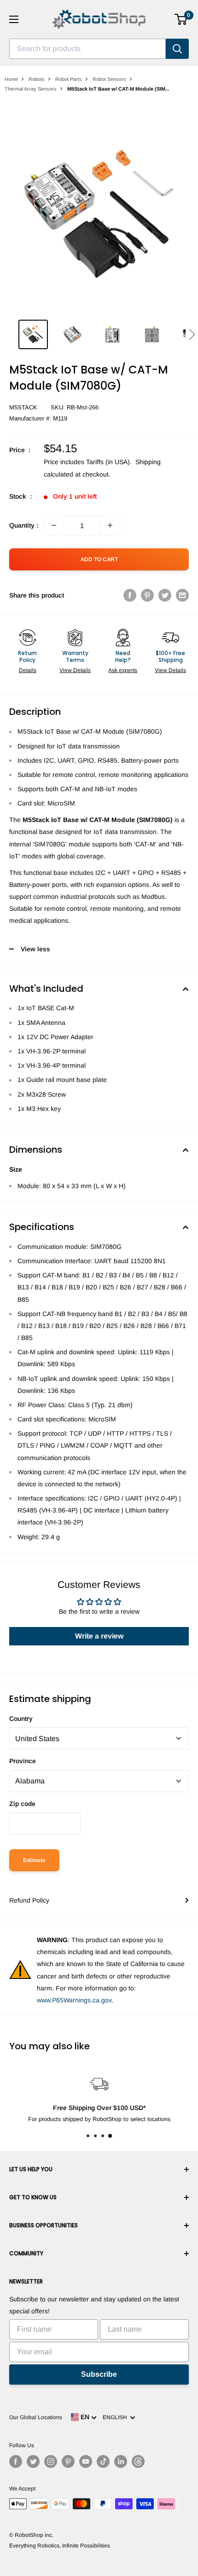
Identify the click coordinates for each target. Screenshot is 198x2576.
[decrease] (54, 525)
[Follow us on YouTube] (86, 2461)
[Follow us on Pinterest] (68, 2461)
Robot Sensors (109, 79)
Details (28, 670)
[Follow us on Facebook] (16, 2461)
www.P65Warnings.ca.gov (74, 2000)
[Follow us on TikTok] (103, 2461)
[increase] (110, 525)
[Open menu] (14, 19)
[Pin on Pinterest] (147, 595)
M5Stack (23, 407)
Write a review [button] (99, 1636)
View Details (75, 670)
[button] (192, 334)
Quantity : (24, 525)
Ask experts (123, 670)
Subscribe (99, 2374)
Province (23, 1761)
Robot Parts (69, 79)
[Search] (177, 49)
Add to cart (99, 559)
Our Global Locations (36, 2417)
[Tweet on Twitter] (165, 595)
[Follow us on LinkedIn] (121, 2461)
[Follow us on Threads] (138, 2461)
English (116, 2417)
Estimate (34, 1860)
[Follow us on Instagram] (51, 2461)
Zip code (22, 1804)
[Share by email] (182, 595)
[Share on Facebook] (130, 595)
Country (21, 1719)
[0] (181, 19)
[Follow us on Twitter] (33, 2461)
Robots (37, 79)
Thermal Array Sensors (31, 89)
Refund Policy (29, 1900)
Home (11, 79)
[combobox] (87, 49)
